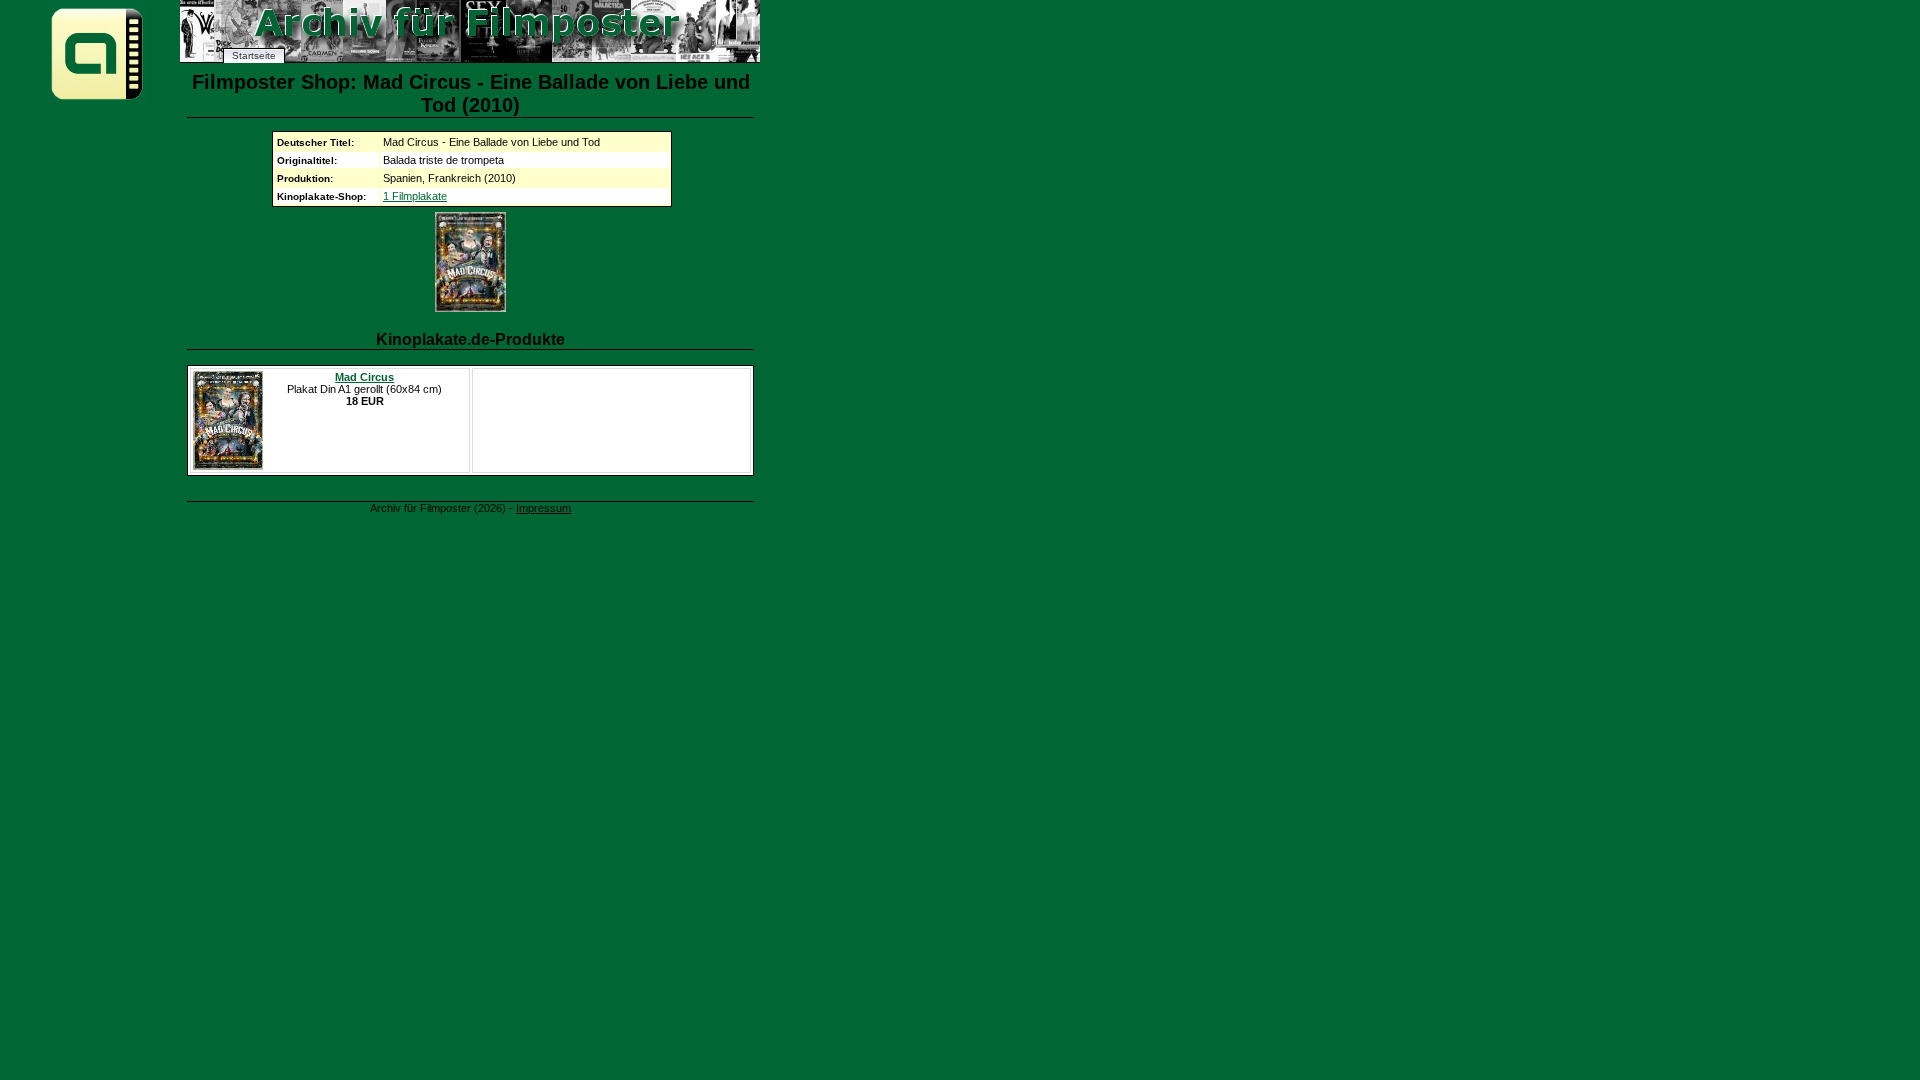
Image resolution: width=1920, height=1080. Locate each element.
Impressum (543, 508)
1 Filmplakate (415, 196)
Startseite (254, 55)
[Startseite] (97, 98)
